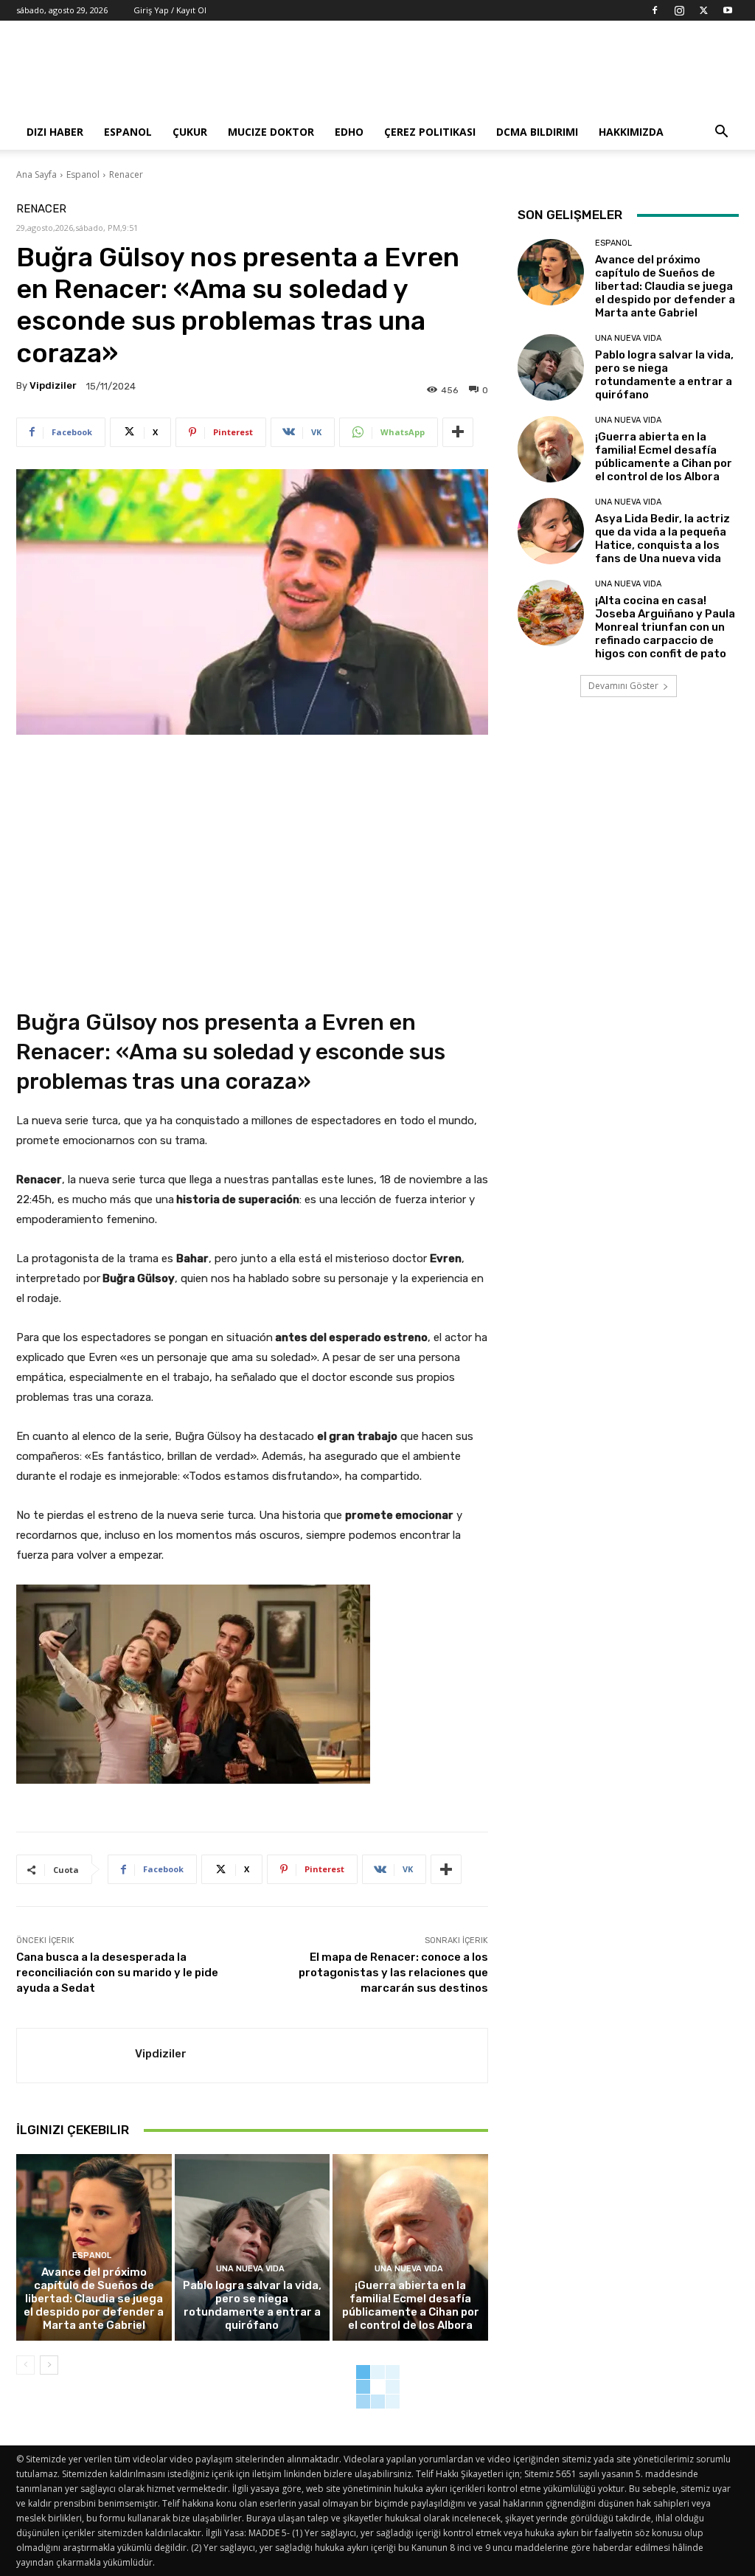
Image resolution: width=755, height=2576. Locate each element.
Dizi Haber (55, 132)
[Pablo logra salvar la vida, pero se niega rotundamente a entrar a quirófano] (253, 2247)
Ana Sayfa (36, 174)
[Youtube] (728, 10)
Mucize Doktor (271, 132)
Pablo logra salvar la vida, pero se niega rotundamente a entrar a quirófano (252, 2305)
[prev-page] (25, 2365)
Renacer (126, 174)
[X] (703, 10)
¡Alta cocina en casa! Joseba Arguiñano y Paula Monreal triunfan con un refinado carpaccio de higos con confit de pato (665, 627)
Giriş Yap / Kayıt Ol (170, 10)
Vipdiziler (53, 385)
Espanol (128, 132)
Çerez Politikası (430, 132)
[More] (458, 432)
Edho (349, 132)
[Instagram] (679, 10)
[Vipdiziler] (76, 2056)
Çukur (190, 132)
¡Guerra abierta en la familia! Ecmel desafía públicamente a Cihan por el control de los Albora (411, 2305)
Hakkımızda (631, 132)
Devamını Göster (623, 686)
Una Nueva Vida (250, 2269)
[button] (721, 133)
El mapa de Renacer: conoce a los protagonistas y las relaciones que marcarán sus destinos (393, 1973)
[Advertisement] (470, 75)
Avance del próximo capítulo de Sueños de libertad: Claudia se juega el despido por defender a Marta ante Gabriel (94, 2299)
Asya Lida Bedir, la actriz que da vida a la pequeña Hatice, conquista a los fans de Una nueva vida (662, 539)
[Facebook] (655, 10)
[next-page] (49, 2365)
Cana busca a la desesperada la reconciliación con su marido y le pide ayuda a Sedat (117, 1973)
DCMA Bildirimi (537, 132)
